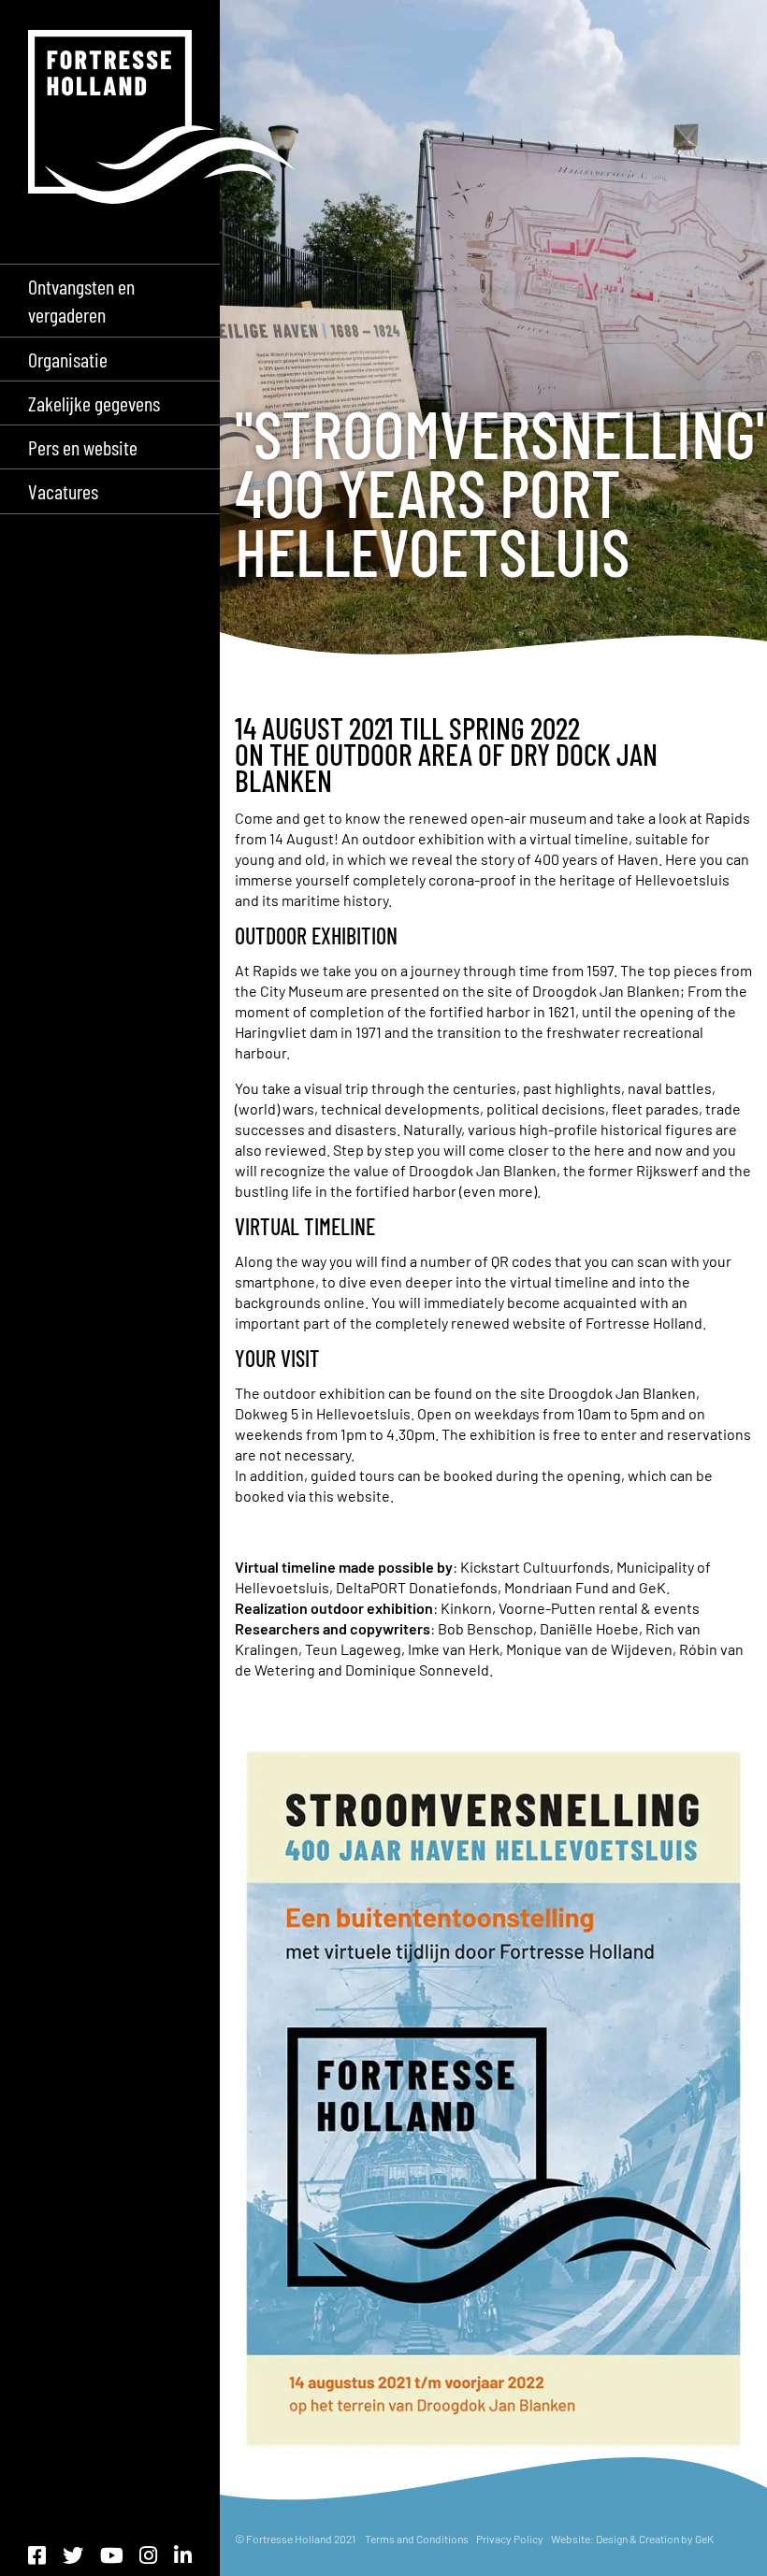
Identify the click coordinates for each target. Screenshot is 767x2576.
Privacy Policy (510, 2539)
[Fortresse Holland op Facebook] (37, 2554)
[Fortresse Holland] (162, 117)
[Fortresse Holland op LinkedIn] (183, 2554)
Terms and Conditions (417, 2539)
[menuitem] (110, 300)
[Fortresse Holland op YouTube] (112, 2554)
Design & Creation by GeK (655, 2539)
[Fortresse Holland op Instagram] (148, 2554)
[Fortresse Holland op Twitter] (73, 2554)
